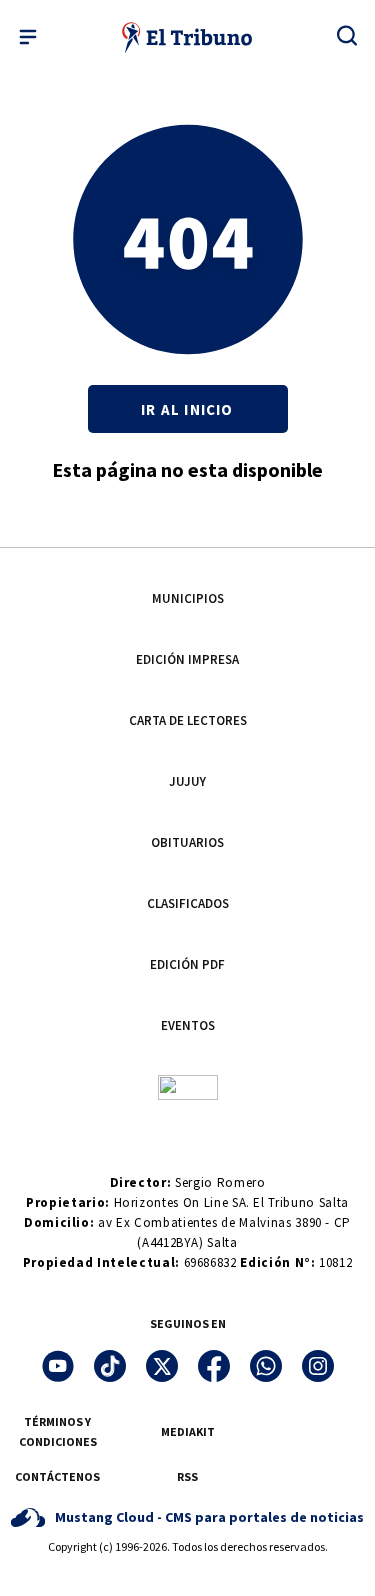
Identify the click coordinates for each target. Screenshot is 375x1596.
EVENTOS (188, 1025)
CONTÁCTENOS (57, 1476)
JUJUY (187, 781)
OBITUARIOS (187, 842)
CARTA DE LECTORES (188, 720)
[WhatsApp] (266, 1366)
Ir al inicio (187, 409)
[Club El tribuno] (188, 1086)
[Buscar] (347, 35)
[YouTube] (58, 1366)
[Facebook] (214, 1366)
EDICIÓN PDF (187, 964)
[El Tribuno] (187, 37)
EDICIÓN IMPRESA (187, 659)
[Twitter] (162, 1366)
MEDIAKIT (188, 1431)
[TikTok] (110, 1366)
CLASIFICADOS (188, 903)
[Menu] (28, 37)
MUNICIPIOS (188, 598)
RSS (187, 1476)
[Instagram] (318, 1366)
